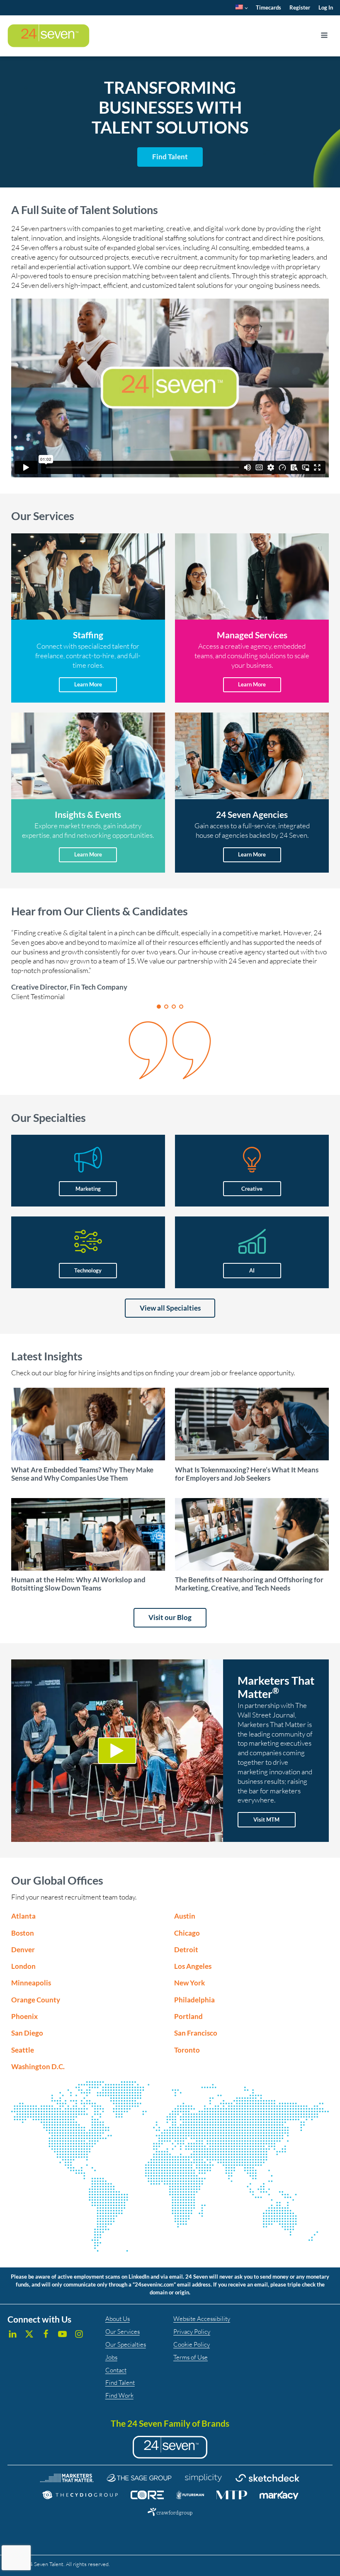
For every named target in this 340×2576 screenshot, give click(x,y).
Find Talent (120, 2383)
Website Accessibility (202, 2319)
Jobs (111, 2357)
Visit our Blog (170, 1617)
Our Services (123, 2332)
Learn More (88, 684)
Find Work (119, 2395)
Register (300, 7)
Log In (326, 7)
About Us (118, 2319)
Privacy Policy (192, 2332)
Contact (116, 2370)
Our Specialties (126, 2344)
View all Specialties (170, 1308)
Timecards (268, 7)
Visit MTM (266, 1819)
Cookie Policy (192, 2344)
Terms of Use (191, 2357)
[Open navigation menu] (324, 36)
